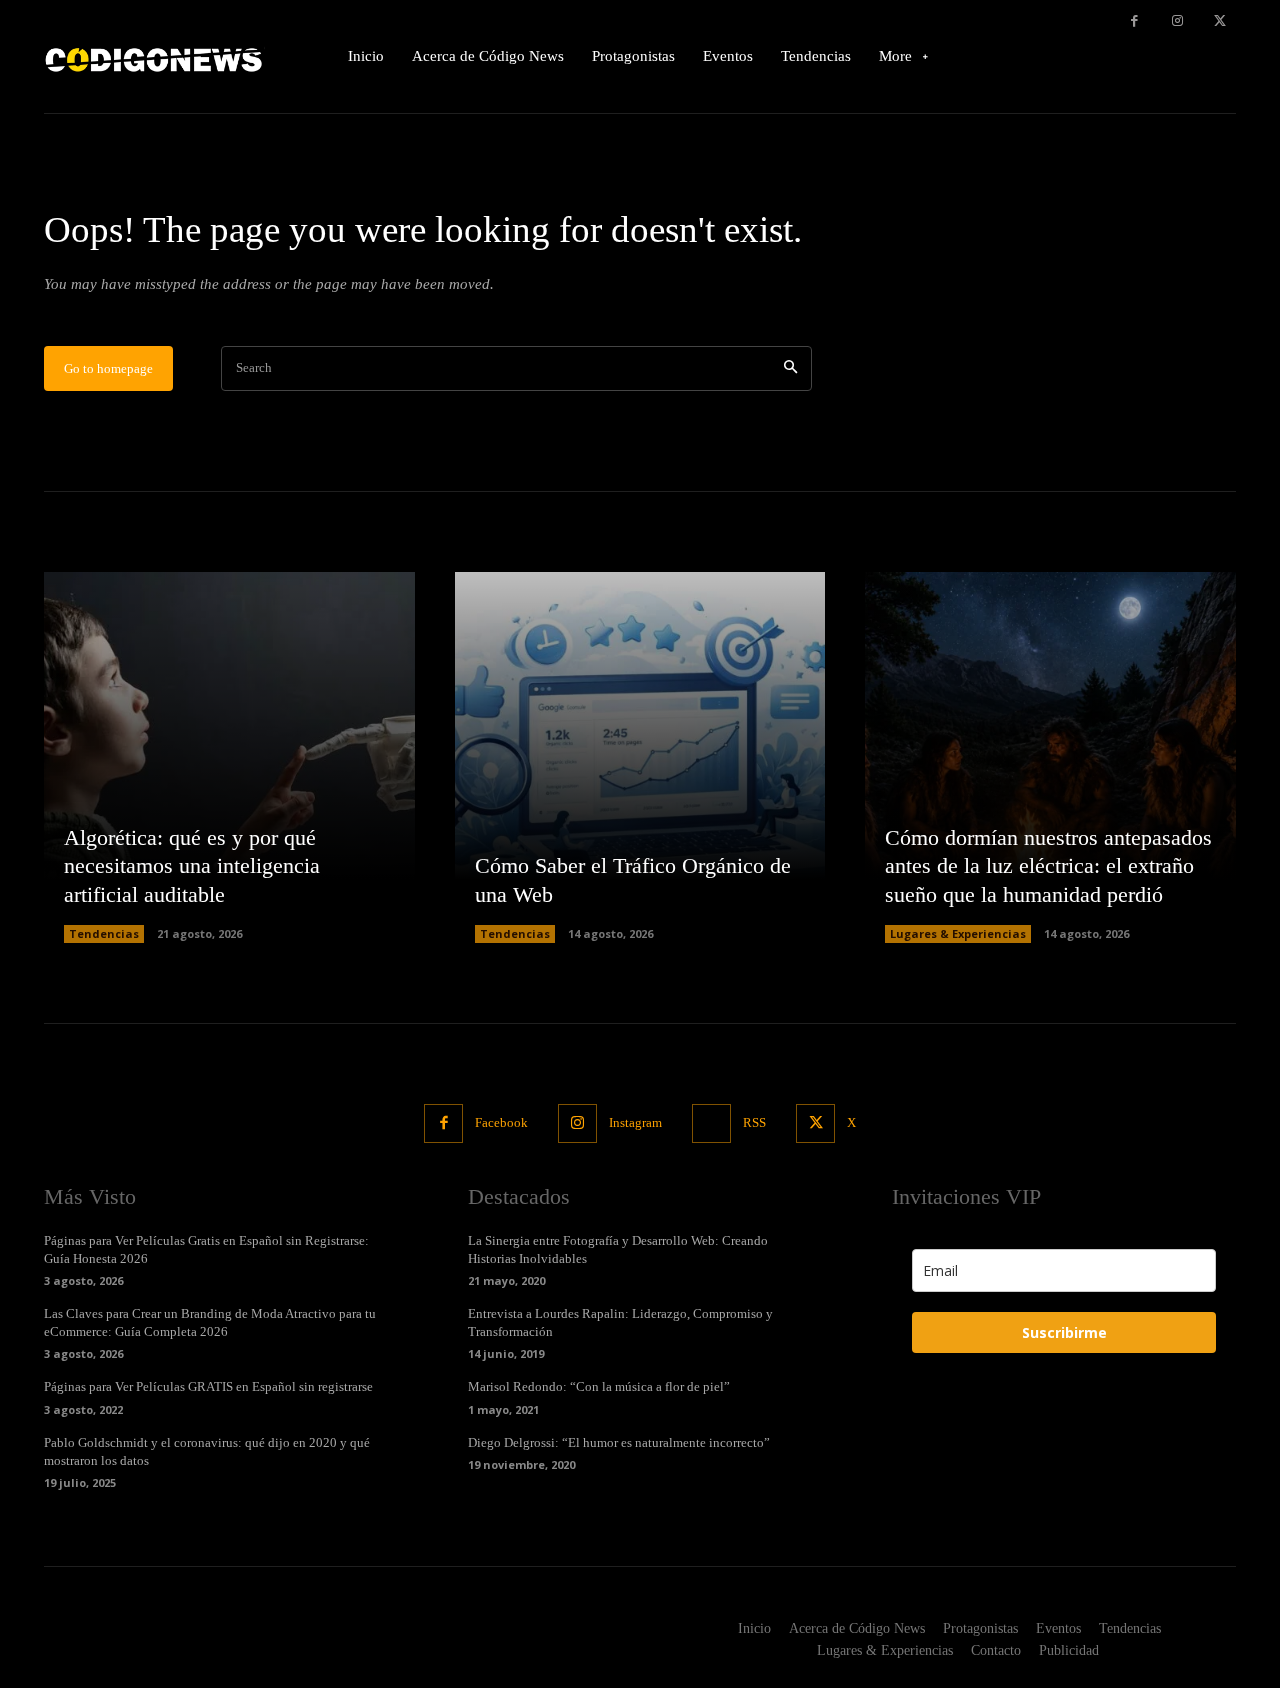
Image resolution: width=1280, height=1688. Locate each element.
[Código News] (155, 56)
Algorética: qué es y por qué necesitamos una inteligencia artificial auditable (192, 866)
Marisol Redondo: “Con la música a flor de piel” (599, 1386)
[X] (1219, 21)
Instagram (635, 1122)
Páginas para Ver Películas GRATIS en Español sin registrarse (208, 1386)
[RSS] (711, 1123)
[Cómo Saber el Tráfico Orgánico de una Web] (640, 757)
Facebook (501, 1122)
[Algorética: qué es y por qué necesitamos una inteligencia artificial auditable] (229, 757)
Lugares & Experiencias (958, 933)
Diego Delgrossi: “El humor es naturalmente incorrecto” (619, 1442)
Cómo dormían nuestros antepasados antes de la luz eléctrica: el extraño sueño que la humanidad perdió (1048, 866)
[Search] (790, 368)
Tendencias (104, 933)
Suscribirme (1064, 1332)
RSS (754, 1122)
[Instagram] (1177, 21)
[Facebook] (1134, 21)
